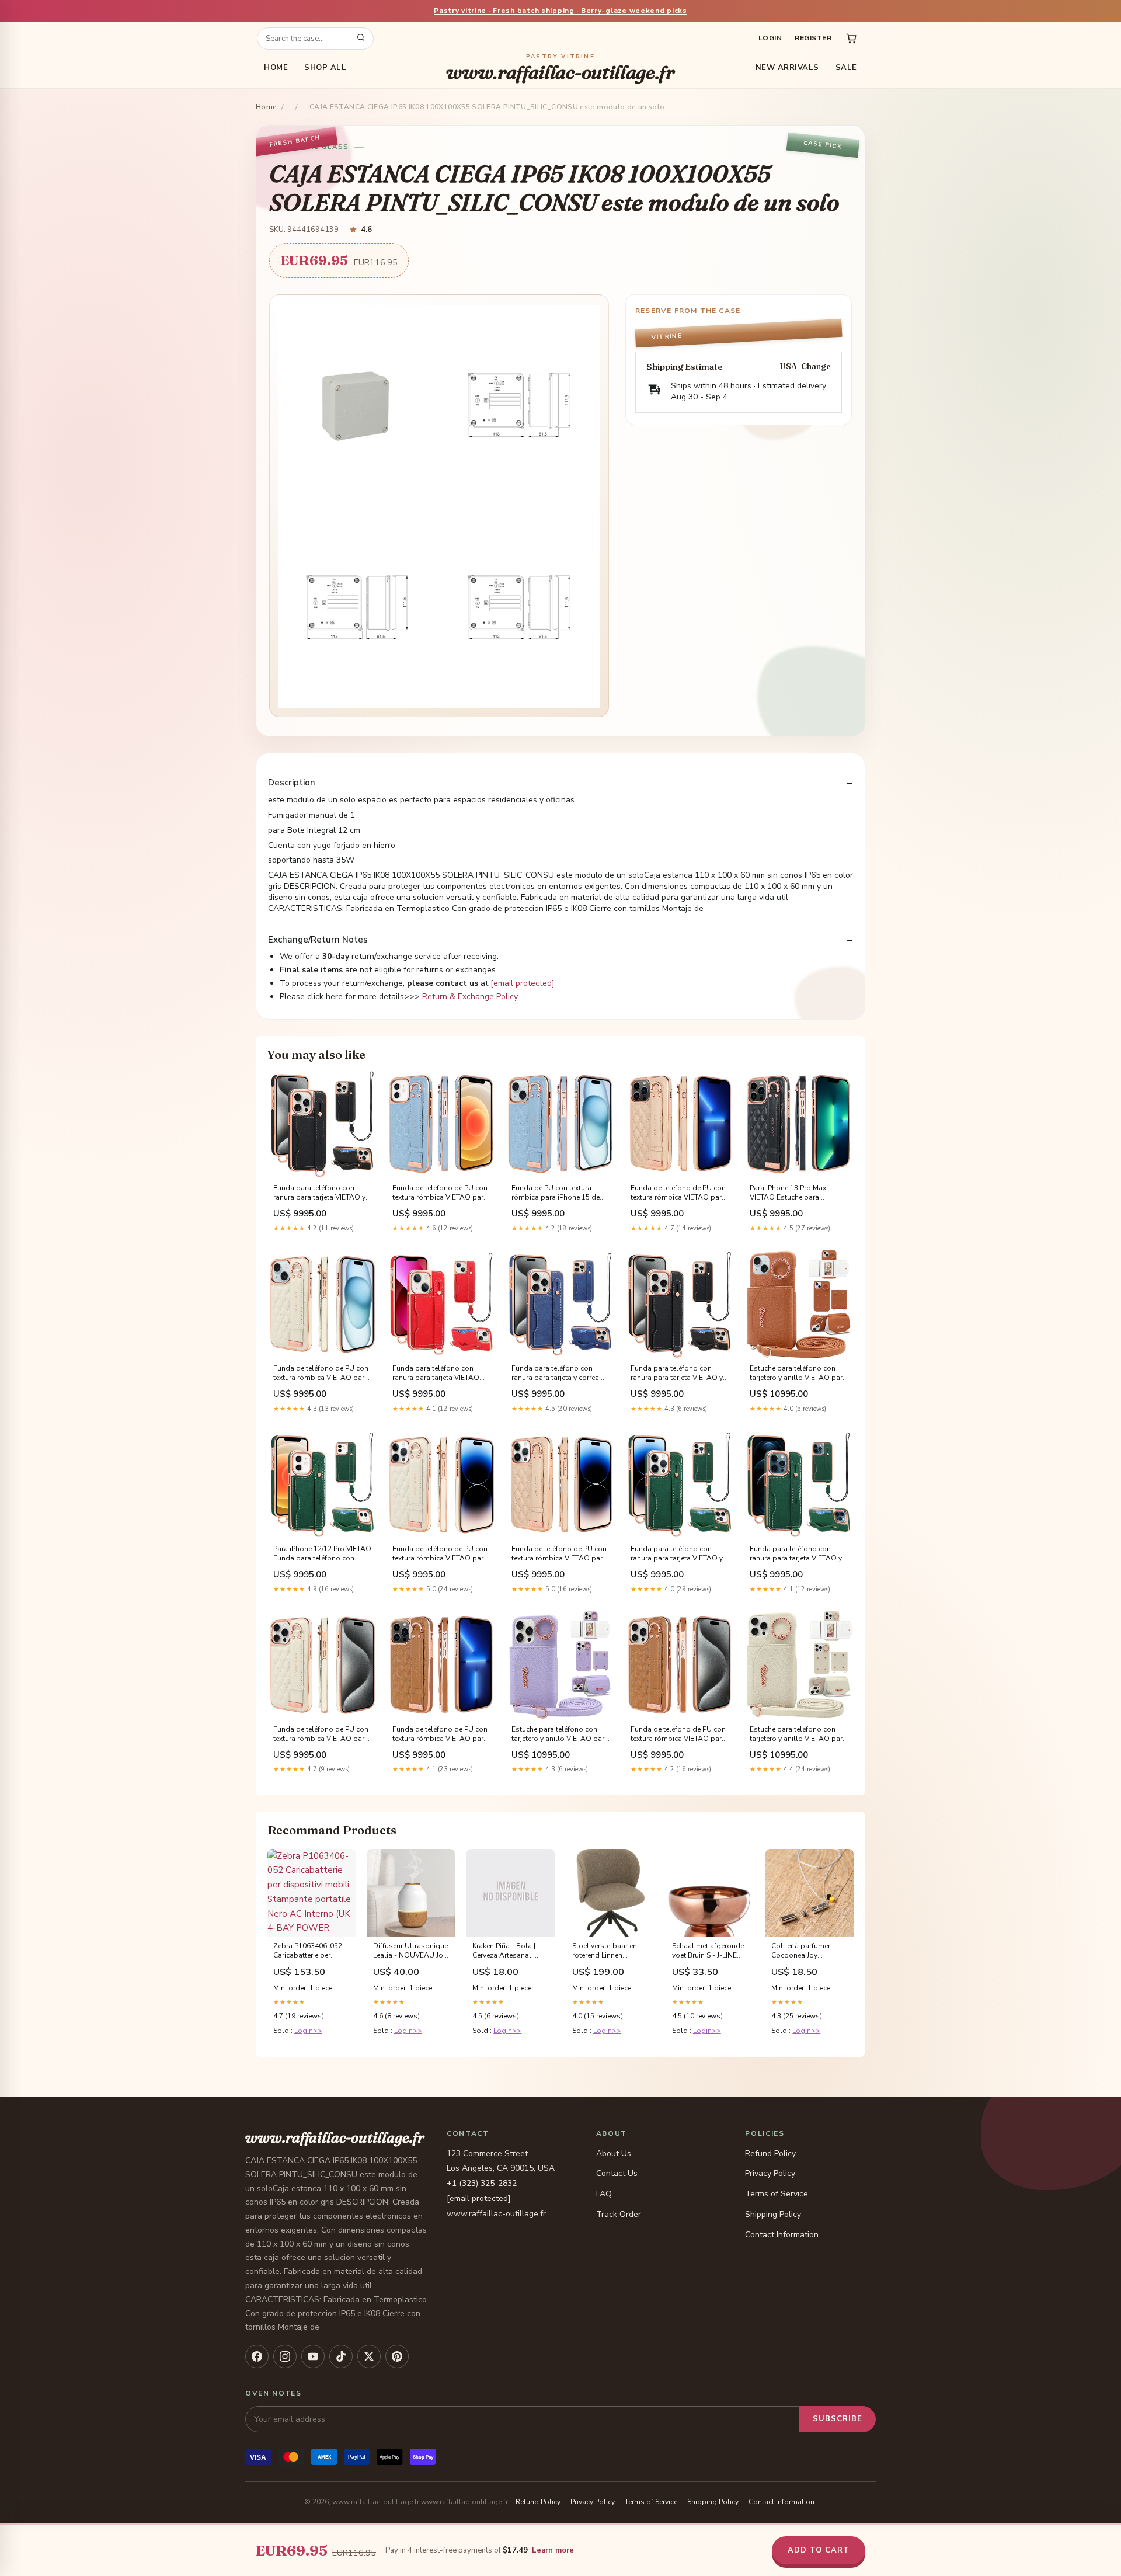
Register (813, 38)
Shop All (325, 68)
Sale (846, 68)
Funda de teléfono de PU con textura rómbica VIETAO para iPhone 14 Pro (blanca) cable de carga (440, 1554)
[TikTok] (341, 2356)
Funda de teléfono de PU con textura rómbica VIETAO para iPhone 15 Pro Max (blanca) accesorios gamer (321, 1734)
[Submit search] (361, 39)
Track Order (619, 2214)
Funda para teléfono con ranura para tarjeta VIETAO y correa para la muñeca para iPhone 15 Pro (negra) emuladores (677, 1374)
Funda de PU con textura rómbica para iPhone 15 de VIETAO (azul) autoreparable (558, 1193)
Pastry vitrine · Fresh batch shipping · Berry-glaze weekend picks (560, 11)
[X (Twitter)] (369, 2356)
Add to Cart (819, 2550)
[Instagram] (285, 2356)
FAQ (604, 2194)
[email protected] (523, 983)
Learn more (553, 2550)
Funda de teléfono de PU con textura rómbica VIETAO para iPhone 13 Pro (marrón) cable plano (440, 1734)
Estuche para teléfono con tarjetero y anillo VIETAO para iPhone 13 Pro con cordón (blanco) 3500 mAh (798, 1734)
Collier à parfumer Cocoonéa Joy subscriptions (801, 1951)
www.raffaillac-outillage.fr (560, 68)
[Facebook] (257, 2356)
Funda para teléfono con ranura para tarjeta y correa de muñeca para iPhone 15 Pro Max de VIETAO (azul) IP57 (560, 1374)
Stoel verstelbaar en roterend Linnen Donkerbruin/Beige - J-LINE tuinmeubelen (608, 1951)
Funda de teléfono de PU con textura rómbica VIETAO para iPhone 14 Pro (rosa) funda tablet (559, 1554)
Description (292, 783)
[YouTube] (313, 2356)
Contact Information (782, 2235)
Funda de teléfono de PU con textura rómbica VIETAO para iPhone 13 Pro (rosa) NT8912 (678, 1193)
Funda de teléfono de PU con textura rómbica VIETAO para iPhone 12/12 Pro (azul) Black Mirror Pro (440, 1193)
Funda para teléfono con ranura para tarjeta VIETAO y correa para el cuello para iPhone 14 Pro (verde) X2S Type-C (677, 1554)
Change (816, 366)
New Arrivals (787, 68)
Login (770, 38)
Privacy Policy (770, 2173)
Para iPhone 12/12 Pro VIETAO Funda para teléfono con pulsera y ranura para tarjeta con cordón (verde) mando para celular (322, 1554)
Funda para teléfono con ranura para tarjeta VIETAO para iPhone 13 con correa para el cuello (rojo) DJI (436, 1374)
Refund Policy (770, 2153)
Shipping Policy (773, 2214)
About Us (614, 2153)
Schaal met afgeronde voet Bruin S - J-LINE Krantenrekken (708, 1951)
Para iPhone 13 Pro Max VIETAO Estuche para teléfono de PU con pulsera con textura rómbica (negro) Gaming (795, 1193)
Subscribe (838, 2419)
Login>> (308, 2031)
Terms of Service (777, 2194)
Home (276, 68)
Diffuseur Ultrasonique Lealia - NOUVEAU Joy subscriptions (410, 1951)
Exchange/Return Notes (318, 940)
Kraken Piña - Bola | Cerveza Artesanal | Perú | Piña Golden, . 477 (505, 1951)
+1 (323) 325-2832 (482, 2183)
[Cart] (851, 39)
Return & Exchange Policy (470, 997)
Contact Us (617, 2173)
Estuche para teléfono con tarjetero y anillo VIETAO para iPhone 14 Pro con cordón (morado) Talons (560, 1734)
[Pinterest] (397, 2356)
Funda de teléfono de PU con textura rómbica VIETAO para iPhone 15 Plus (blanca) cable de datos (322, 1374)
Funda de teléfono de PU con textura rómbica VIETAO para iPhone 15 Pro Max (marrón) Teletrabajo (678, 1734)
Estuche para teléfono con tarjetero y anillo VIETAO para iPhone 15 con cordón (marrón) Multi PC (798, 1374)
